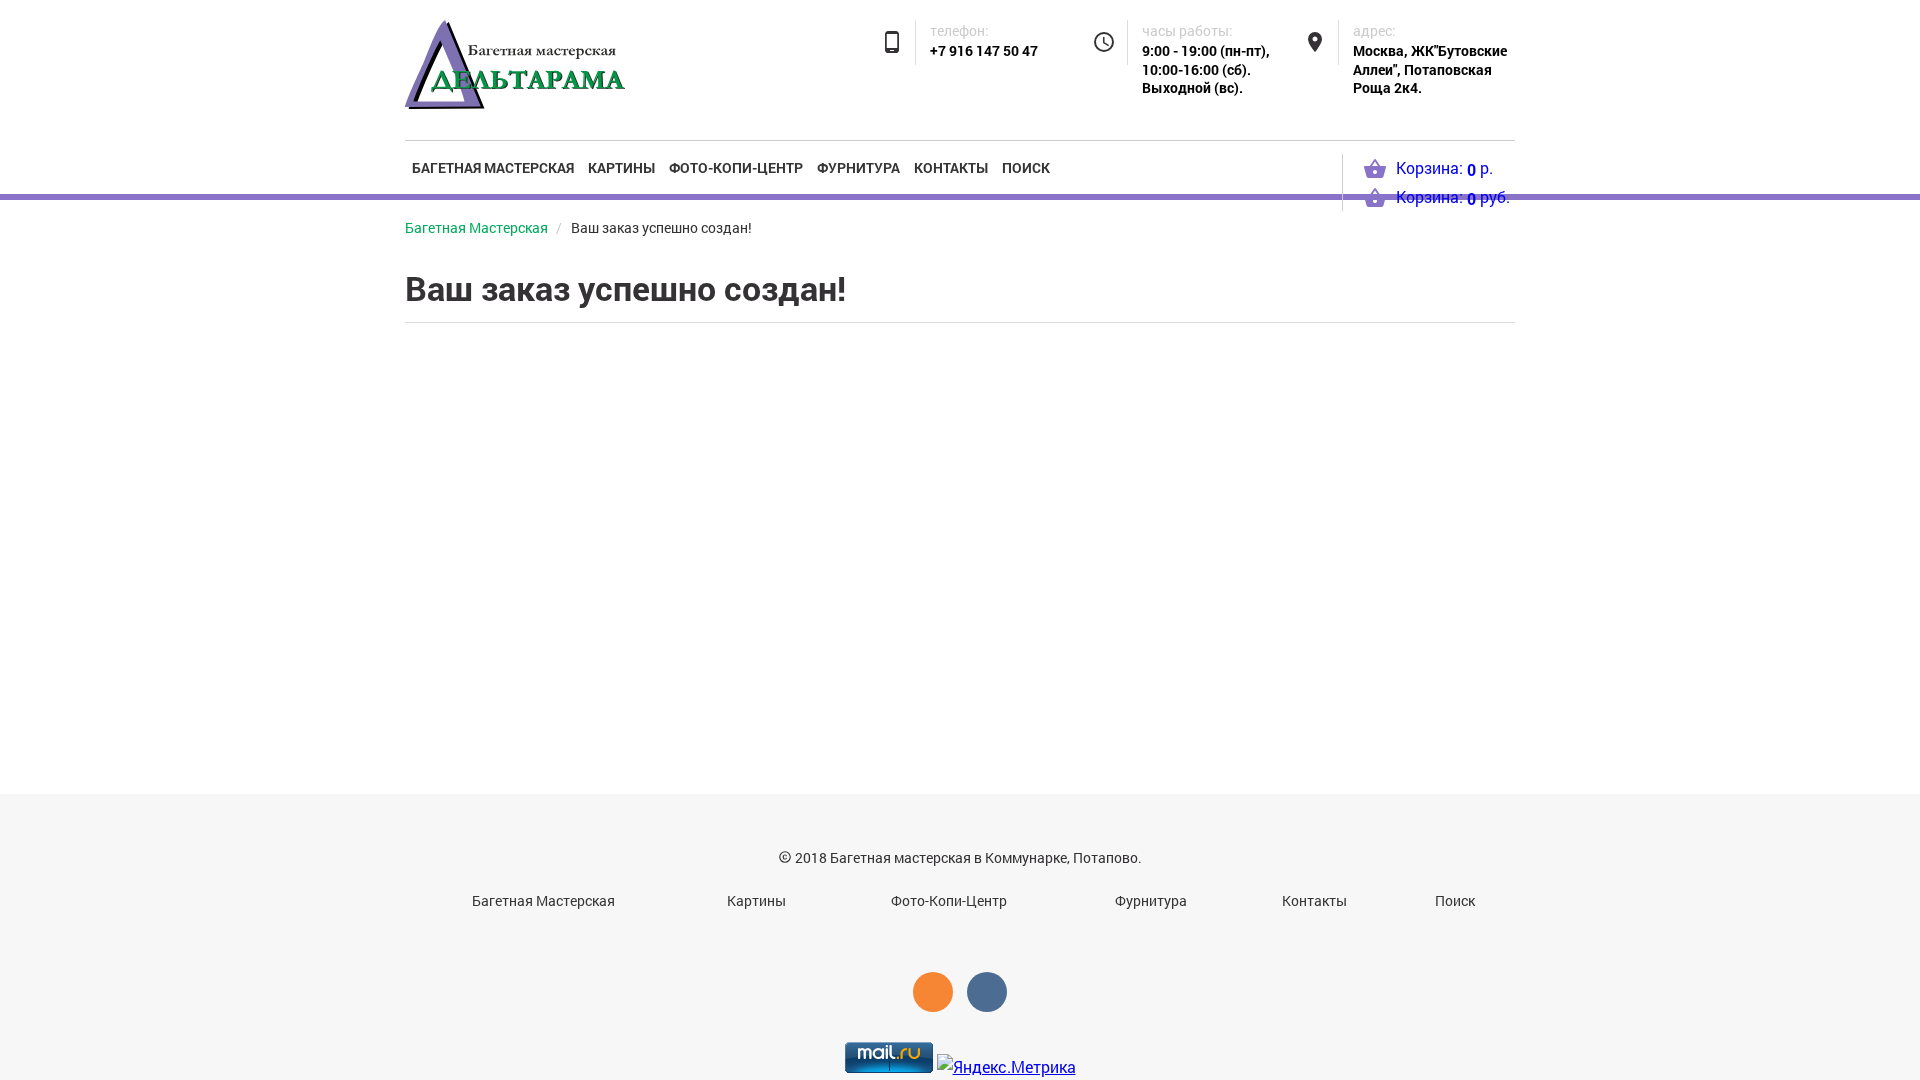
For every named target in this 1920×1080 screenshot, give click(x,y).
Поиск (1026, 167)
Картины (621, 167)
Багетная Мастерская (493, 167)
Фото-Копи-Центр (736, 167)
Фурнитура (858, 167)
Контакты (951, 167)
